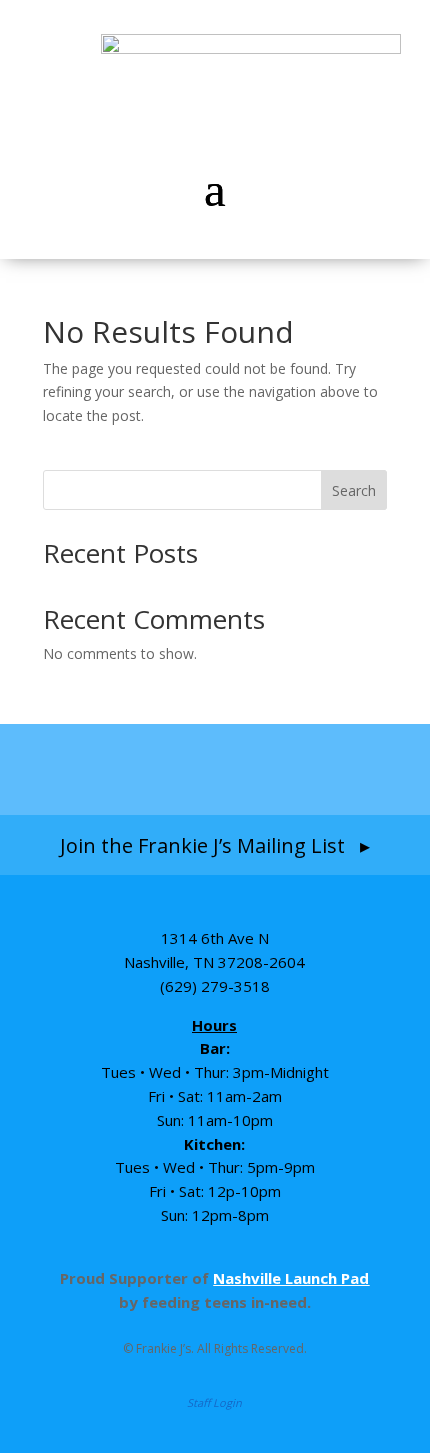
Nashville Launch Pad (291, 1278)
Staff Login (214, 1402)
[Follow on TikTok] (257, 769)
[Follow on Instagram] (175, 769)
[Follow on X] (332, 769)
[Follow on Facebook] (98, 769)
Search (354, 490)
